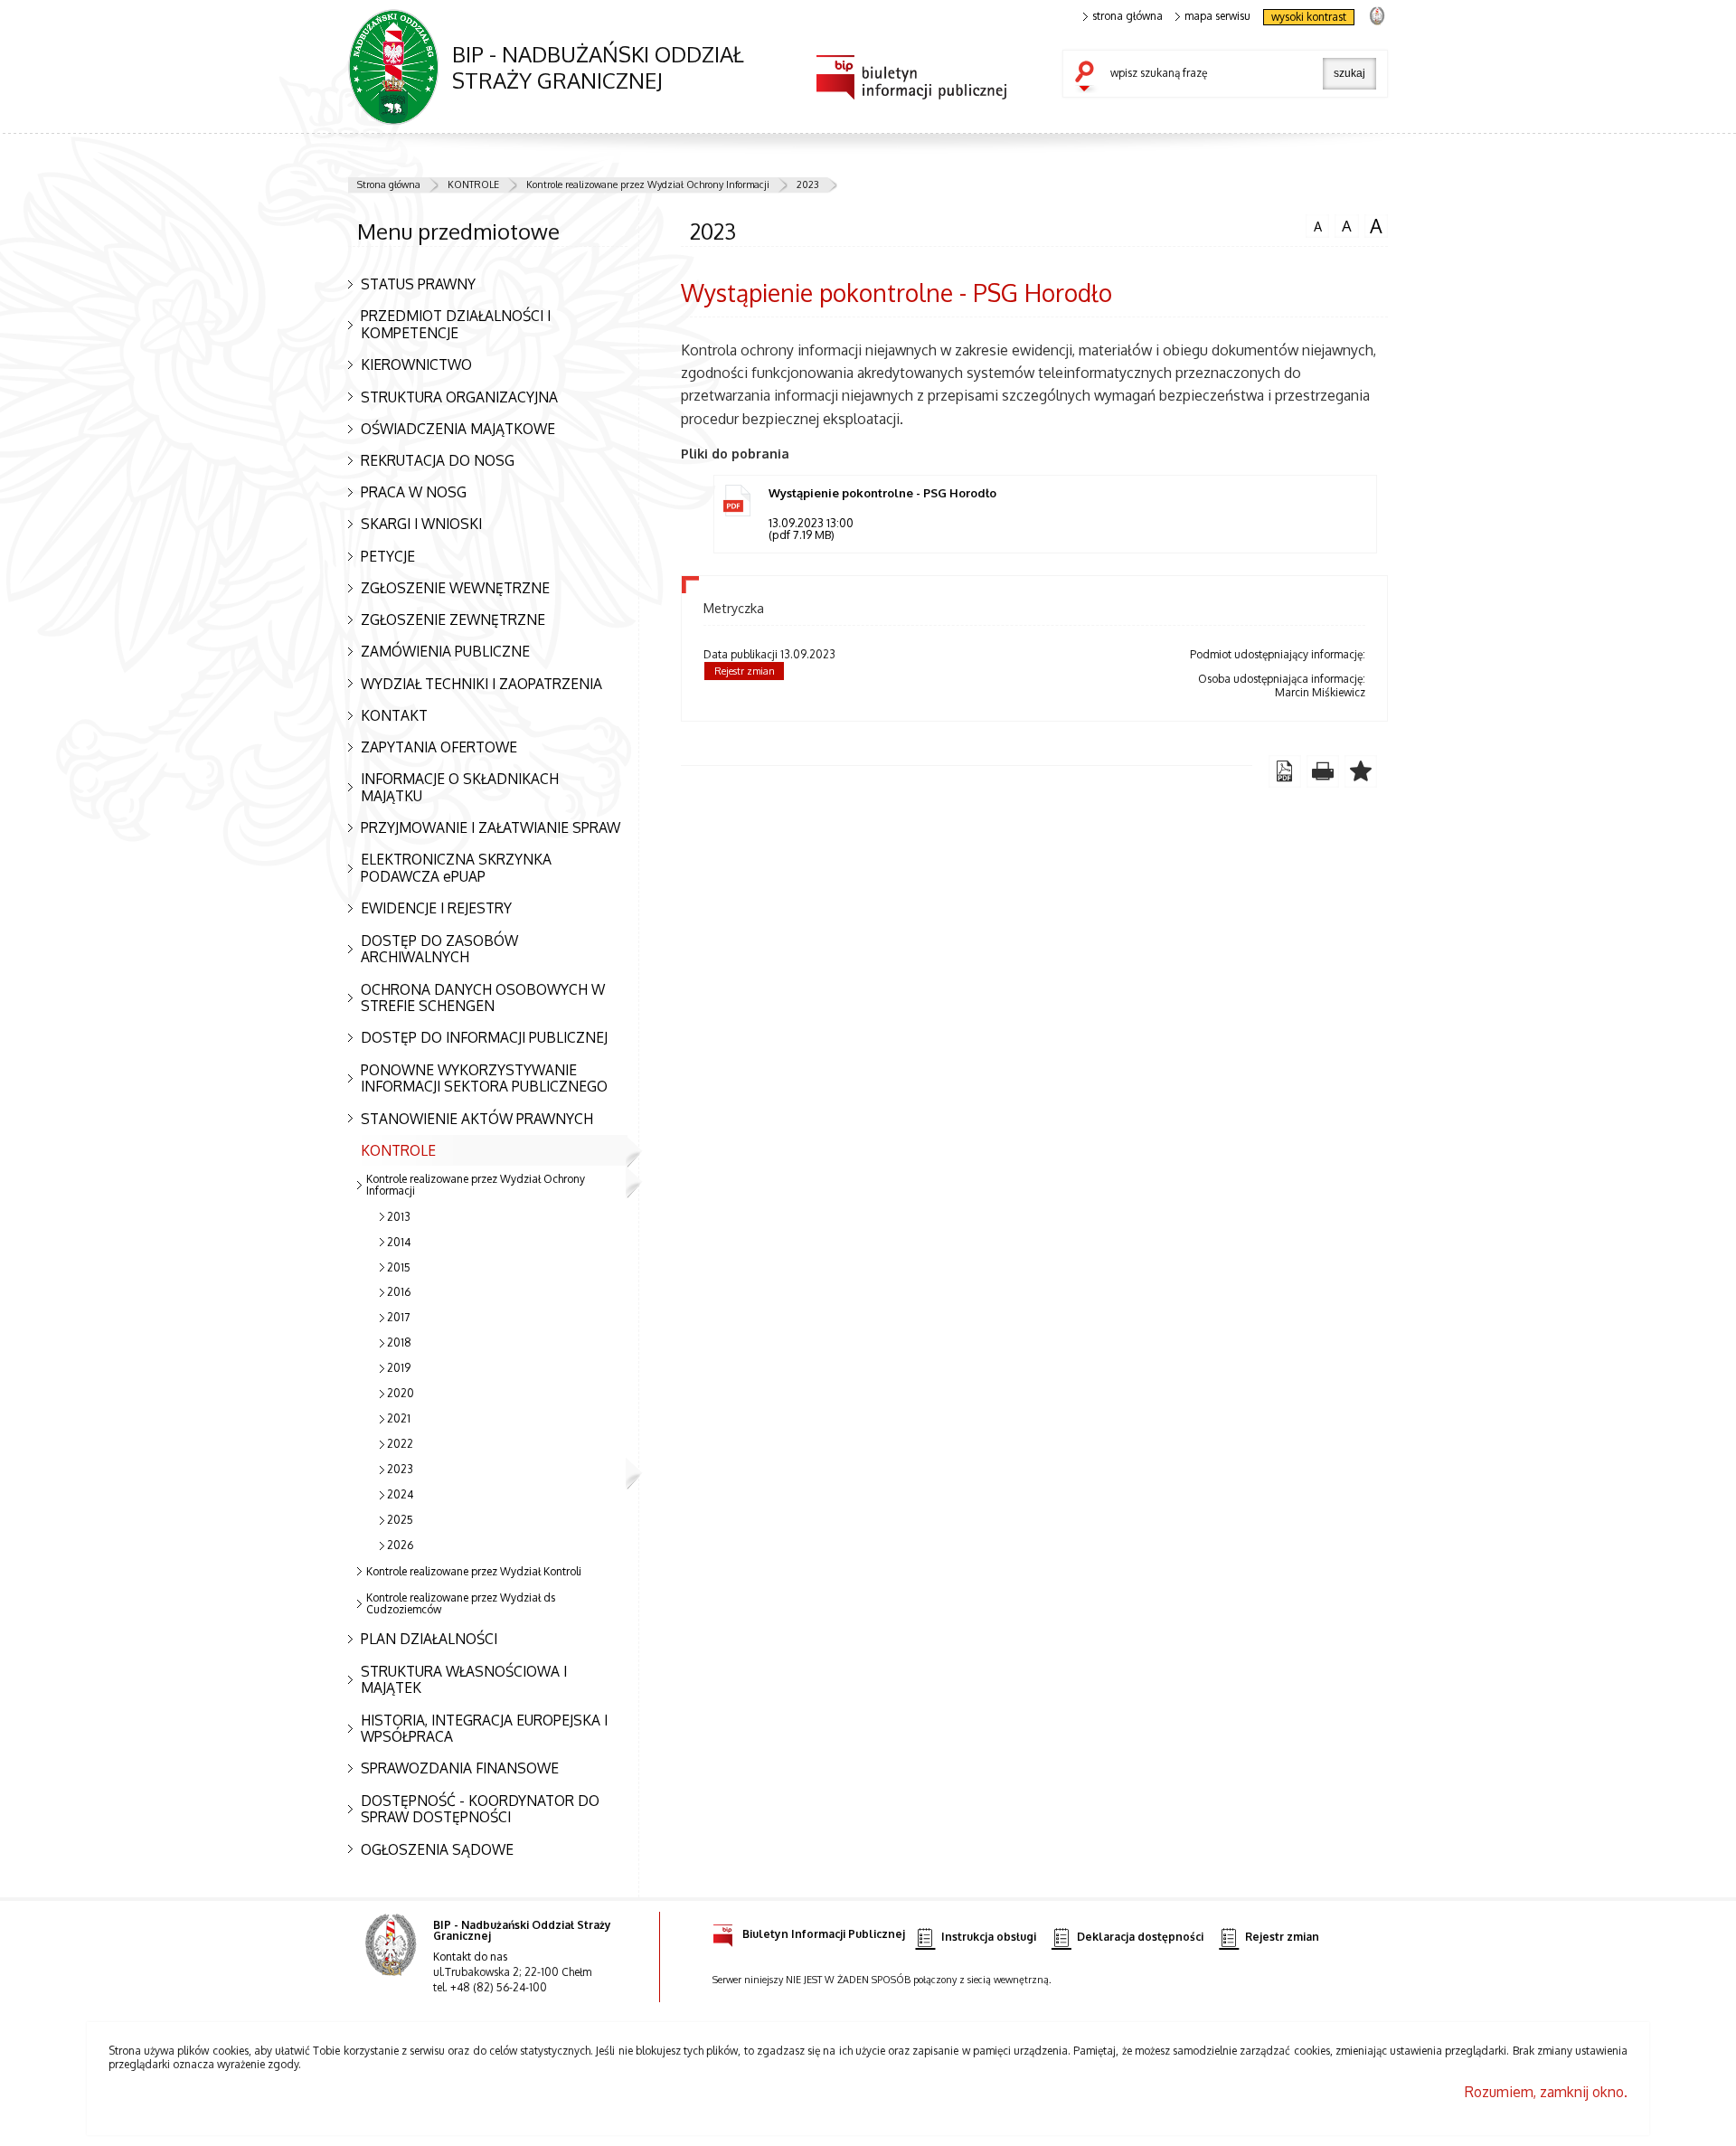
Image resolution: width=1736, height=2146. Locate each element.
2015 (399, 1267)
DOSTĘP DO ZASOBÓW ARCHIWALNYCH (439, 949)
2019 (399, 1368)
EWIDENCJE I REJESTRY (436, 908)
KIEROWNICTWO (416, 364)
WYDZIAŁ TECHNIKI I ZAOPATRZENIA (481, 684)
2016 (399, 1292)
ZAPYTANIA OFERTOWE (439, 747)
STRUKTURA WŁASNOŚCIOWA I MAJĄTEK (464, 1680)
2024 (400, 1494)
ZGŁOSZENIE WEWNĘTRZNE (455, 588)
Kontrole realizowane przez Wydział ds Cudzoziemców (461, 1603)
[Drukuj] (1323, 771)
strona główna (1127, 16)
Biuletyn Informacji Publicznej (824, 1933)
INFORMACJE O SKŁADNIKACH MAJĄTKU (460, 787)
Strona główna (389, 184)
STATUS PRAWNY (418, 284)
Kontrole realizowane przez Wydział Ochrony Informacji (648, 184)
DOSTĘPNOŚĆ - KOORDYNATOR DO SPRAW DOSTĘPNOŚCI (480, 1809)
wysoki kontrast (1309, 17)
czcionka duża (1373, 226)
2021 (399, 1418)
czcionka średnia (1343, 225)
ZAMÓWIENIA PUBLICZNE (445, 651)
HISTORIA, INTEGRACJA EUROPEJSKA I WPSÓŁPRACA (484, 1729)
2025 (400, 1520)
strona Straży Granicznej (1377, 15)
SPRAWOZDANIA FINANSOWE (460, 1768)
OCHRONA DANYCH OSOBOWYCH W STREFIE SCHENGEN (483, 998)
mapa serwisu (1217, 16)
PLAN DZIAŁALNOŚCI (429, 1639)
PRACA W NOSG (414, 492)
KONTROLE (473, 184)
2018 (399, 1342)
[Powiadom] (1361, 771)
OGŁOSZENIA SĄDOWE (437, 1849)
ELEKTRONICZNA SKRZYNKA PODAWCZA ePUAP (456, 868)
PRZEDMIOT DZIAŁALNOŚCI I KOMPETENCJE (456, 324)
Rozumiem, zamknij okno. (1546, 2092)
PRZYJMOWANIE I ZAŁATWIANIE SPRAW (491, 827)
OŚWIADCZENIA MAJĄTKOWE (458, 429)
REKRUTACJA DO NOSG (438, 460)
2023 (808, 184)
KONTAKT (394, 715)
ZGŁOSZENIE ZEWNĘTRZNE (453, 619)
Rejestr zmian (745, 671)
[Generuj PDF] (1285, 771)
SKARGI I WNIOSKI (421, 524)
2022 (400, 1444)
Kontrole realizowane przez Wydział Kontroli (474, 1571)
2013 (399, 1217)
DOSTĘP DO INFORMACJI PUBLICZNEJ (484, 1037)
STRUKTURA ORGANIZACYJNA (459, 397)
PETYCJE (388, 556)
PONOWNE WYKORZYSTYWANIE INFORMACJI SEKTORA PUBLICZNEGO (484, 1078)
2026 (400, 1545)
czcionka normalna (1314, 224)
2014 (399, 1242)
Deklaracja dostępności (1140, 1937)
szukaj (1089, 78)
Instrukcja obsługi (989, 1937)
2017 (398, 1317)
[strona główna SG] (393, 1957)
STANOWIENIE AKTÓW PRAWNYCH (477, 1119)
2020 (401, 1393)
